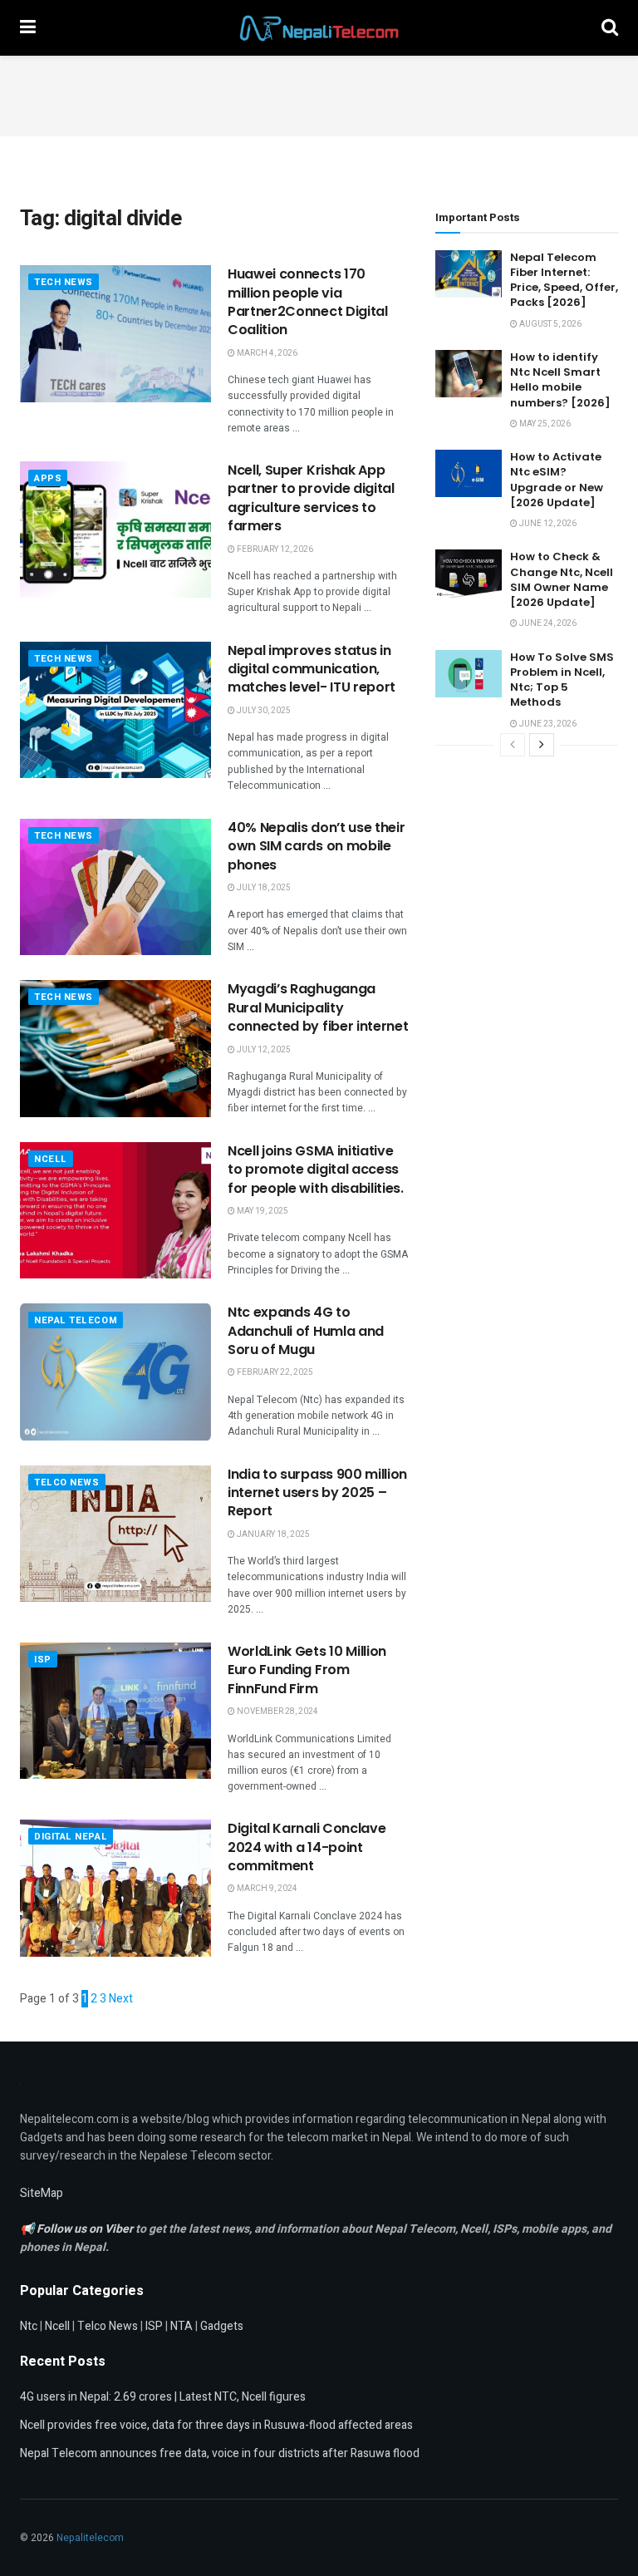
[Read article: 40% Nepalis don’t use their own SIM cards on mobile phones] (115, 887)
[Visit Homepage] (319, 28)
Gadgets (222, 2326)
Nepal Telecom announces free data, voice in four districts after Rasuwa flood (220, 2453)
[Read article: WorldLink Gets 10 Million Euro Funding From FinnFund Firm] (115, 1711)
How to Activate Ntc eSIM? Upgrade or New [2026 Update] (557, 480)
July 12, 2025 (263, 1050)
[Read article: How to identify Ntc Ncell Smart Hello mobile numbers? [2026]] (469, 374)
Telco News (67, 1483)
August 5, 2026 (550, 324)
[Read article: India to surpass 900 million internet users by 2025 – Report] (115, 1534)
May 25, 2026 (544, 424)
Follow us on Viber (86, 2229)
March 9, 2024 (266, 1889)
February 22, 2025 (274, 1372)
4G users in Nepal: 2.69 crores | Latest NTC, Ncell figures (163, 2397)
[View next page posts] (542, 745)
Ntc (29, 2326)
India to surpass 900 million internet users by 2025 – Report (317, 1493)
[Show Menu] (28, 28)
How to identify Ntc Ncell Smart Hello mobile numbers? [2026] (560, 380)
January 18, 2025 (272, 1534)
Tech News (64, 282)
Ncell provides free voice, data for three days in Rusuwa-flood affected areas (216, 2425)
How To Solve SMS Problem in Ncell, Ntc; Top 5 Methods (562, 680)
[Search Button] (610, 28)
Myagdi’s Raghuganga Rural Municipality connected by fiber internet (318, 1007)
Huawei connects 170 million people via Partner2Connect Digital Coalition (308, 302)
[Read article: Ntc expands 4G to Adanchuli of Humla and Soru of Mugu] (115, 1372)
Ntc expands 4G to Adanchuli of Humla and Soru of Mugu (306, 1331)
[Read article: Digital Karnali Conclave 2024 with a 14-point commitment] (115, 1888)
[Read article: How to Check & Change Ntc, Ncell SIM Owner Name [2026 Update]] (469, 573)
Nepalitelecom (90, 2538)
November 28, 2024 (277, 1712)
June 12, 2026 (547, 524)
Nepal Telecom (76, 1320)
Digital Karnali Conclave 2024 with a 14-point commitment (307, 1847)
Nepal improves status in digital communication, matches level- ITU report (312, 669)
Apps (48, 478)
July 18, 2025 (263, 888)
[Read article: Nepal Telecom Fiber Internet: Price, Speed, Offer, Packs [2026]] (469, 274)
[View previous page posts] (513, 745)
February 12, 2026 (274, 549)
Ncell (51, 1159)
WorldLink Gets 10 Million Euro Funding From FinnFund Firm (307, 1670)
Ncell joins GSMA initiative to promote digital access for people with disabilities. (316, 1170)
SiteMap (42, 2193)
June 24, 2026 (547, 623)
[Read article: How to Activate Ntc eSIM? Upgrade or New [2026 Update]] (469, 473)
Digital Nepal (71, 1837)
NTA (182, 2326)
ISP (43, 1660)
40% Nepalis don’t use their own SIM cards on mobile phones (316, 846)
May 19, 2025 (262, 1211)
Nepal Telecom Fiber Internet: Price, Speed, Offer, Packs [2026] (564, 280)
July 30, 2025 (263, 711)
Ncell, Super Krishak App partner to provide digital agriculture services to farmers (311, 498)
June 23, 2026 (547, 724)
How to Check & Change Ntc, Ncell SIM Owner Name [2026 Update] (562, 579)
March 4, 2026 (266, 353)
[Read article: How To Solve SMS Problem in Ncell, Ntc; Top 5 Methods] (469, 674)
